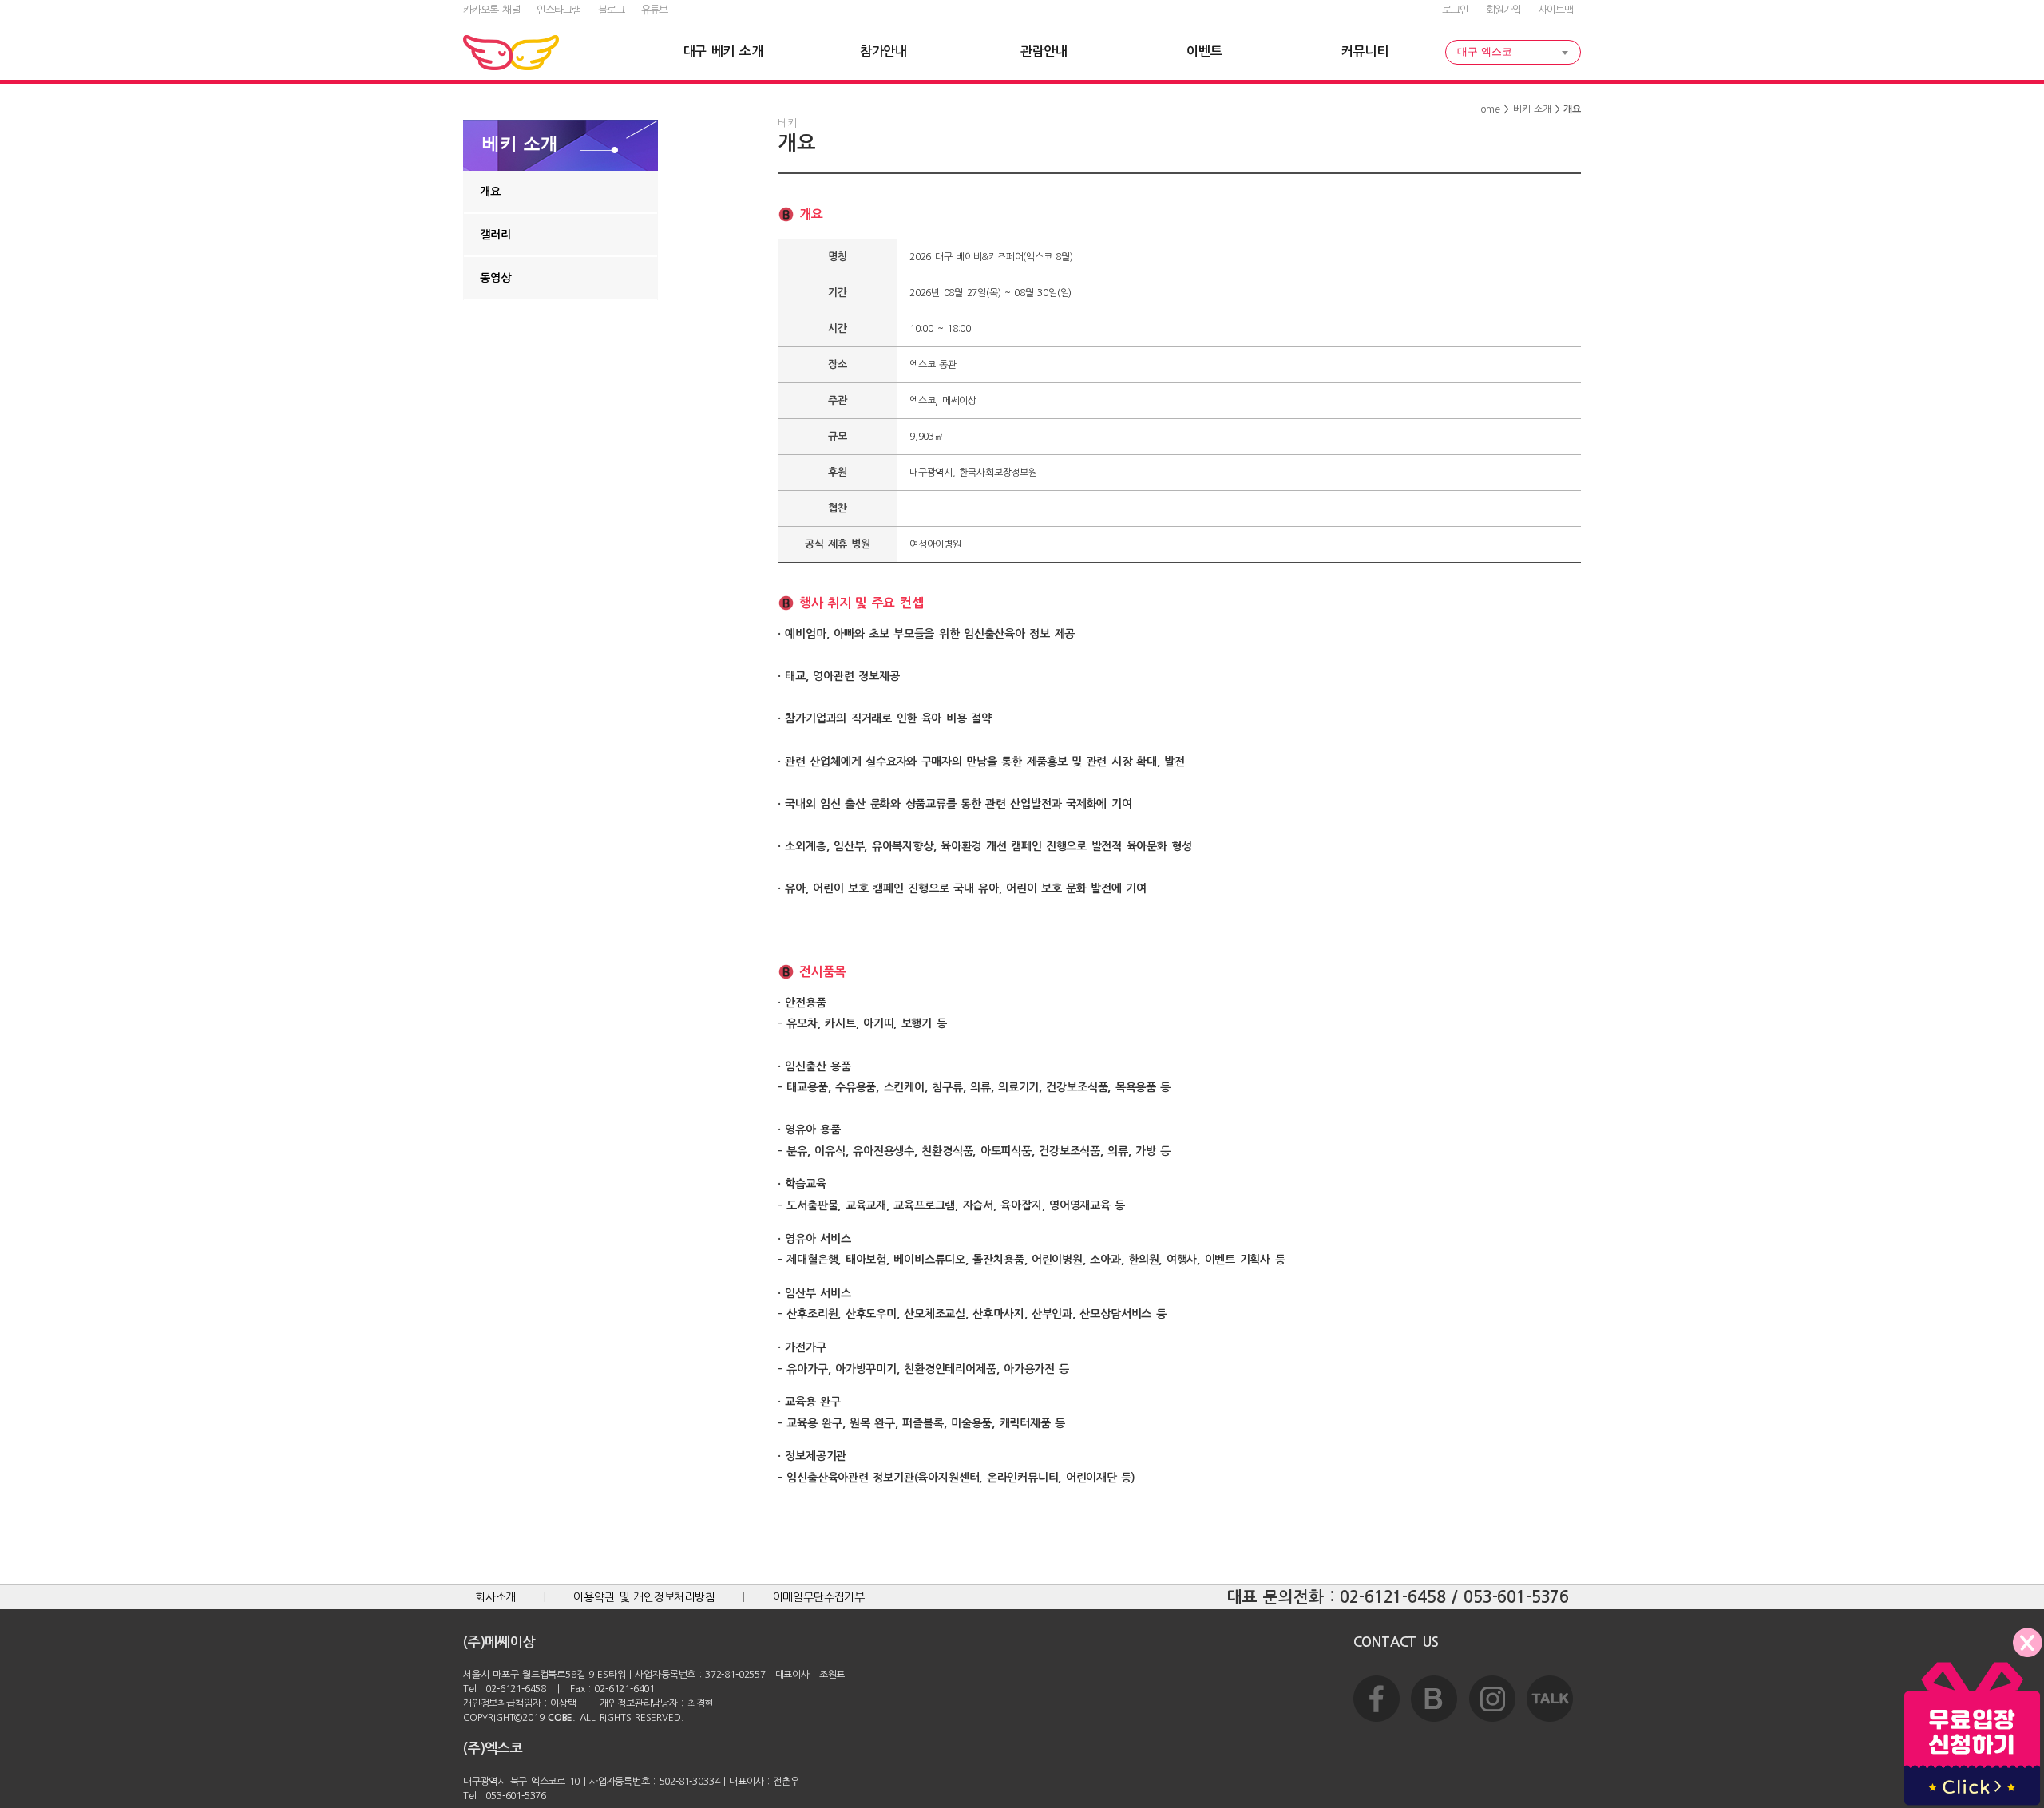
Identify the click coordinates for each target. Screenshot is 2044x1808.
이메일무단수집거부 (819, 1597)
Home (1487, 109)
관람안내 (1044, 51)
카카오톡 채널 (491, 10)
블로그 (611, 10)
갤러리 (495, 235)
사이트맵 (1555, 10)
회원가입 (1503, 10)
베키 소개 (1532, 109)
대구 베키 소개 (723, 51)
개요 (490, 192)
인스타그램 (559, 10)
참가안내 (883, 51)
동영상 (495, 278)
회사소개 (495, 1597)
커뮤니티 (1365, 51)
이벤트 (1204, 51)
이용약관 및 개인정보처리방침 (644, 1597)
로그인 (1455, 10)
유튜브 (654, 10)
